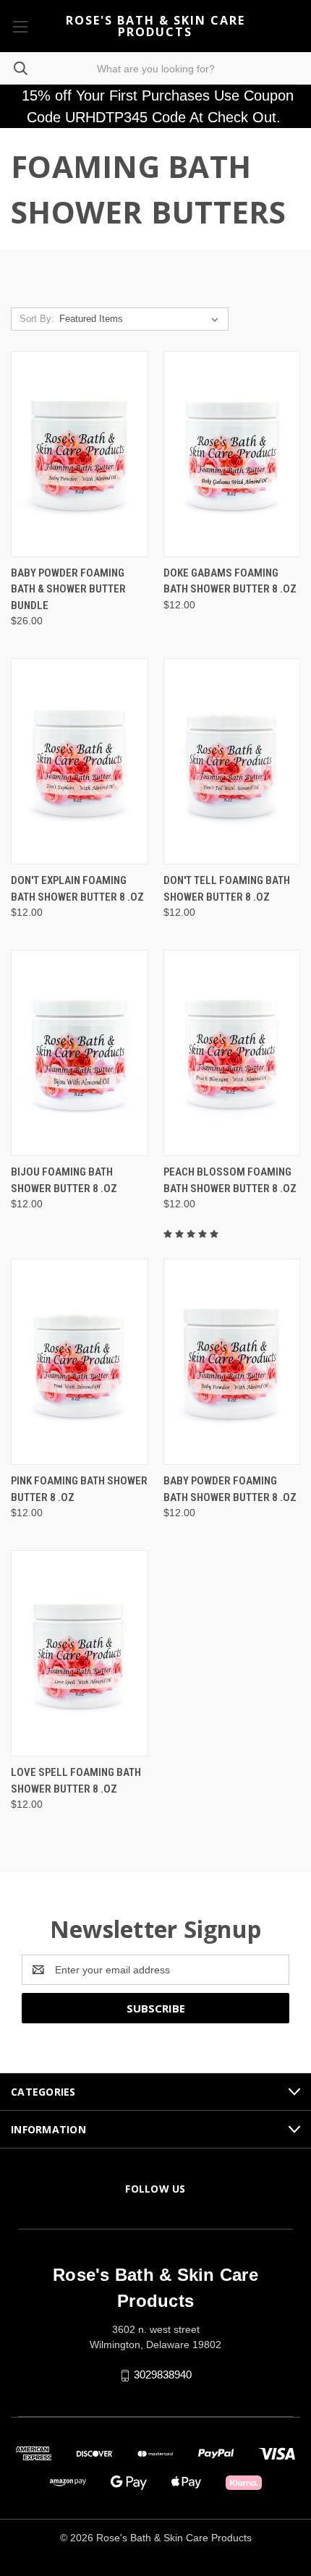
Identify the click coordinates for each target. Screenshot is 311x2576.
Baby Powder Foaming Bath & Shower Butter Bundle (68, 589)
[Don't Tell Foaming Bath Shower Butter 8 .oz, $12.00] (232, 761)
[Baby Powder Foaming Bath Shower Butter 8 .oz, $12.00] (232, 1362)
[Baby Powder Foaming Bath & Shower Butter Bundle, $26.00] (80, 454)
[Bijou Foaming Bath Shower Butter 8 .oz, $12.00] (80, 1053)
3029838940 (163, 2375)
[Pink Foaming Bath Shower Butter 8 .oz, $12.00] (80, 1362)
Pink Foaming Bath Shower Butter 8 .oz (79, 1489)
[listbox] (142, 319)
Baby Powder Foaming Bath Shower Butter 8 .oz (230, 1489)
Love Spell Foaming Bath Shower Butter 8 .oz (76, 1781)
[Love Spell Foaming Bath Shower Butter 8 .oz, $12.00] (80, 1653)
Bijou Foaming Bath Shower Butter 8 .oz (64, 1180)
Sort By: (37, 319)
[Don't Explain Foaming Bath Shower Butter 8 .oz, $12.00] (80, 761)
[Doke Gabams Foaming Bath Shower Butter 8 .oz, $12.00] (232, 454)
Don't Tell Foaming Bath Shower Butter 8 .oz (227, 889)
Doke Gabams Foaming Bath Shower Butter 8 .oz (230, 581)
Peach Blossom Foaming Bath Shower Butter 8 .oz (230, 1180)
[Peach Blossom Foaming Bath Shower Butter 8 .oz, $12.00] (232, 1053)
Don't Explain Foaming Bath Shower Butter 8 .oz (77, 889)
